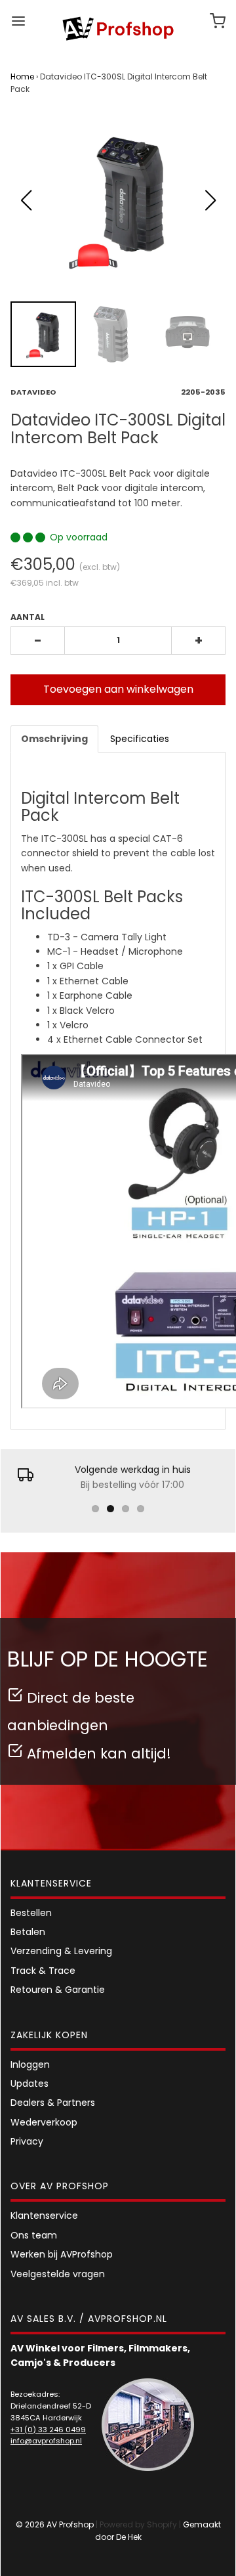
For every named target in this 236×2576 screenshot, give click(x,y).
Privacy (27, 2141)
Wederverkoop (44, 2122)
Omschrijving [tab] (54, 739)
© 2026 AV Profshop (55, 2524)
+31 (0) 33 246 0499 (48, 2430)
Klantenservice (44, 2216)
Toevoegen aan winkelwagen (118, 689)
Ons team (34, 2235)
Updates (29, 2084)
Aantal (28, 617)
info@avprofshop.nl (46, 2441)
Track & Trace (43, 1971)
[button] (210, 200)
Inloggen (30, 2064)
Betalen (28, 1932)
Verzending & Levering (61, 1951)
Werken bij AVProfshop (62, 2254)
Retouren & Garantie (58, 1990)
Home (22, 76)
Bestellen (31, 1913)
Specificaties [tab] (140, 739)
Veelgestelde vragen (58, 2274)
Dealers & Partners (53, 2103)
